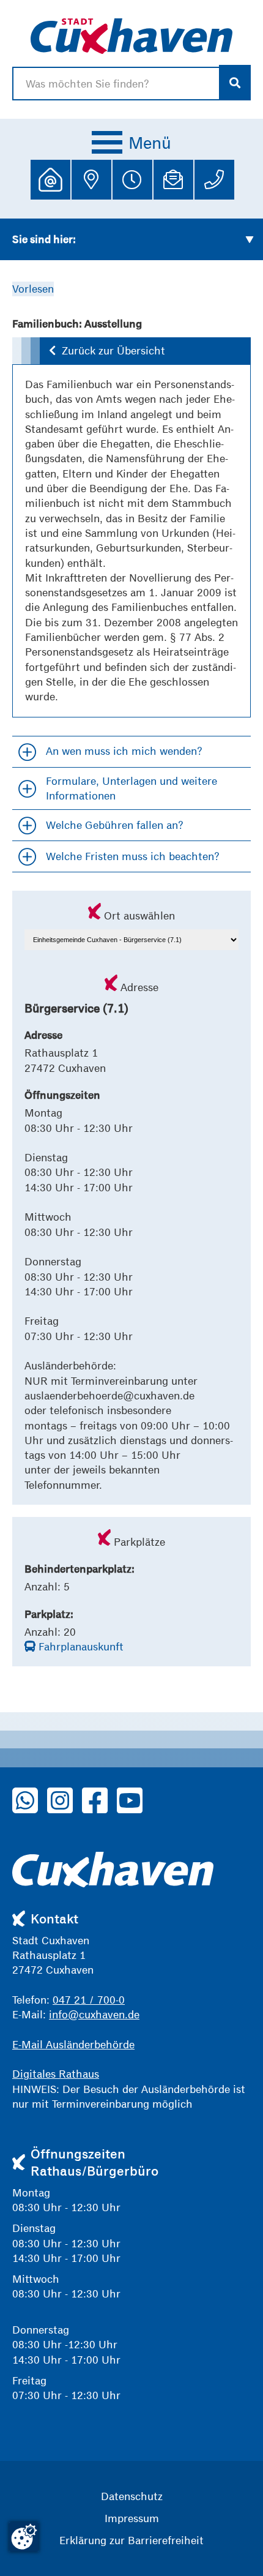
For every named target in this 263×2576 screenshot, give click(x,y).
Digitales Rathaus (56, 2074)
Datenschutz (132, 2496)
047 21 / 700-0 (89, 2000)
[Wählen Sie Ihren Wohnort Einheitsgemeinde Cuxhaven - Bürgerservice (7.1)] (131, 938)
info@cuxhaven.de (94, 2014)
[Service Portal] (50, 180)
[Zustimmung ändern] (24, 2537)
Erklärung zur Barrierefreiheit (131, 2540)
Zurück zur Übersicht (113, 350)
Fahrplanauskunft (80, 1646)
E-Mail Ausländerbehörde (73, 2044)
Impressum (132, 2518)
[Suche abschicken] (235, 83)
